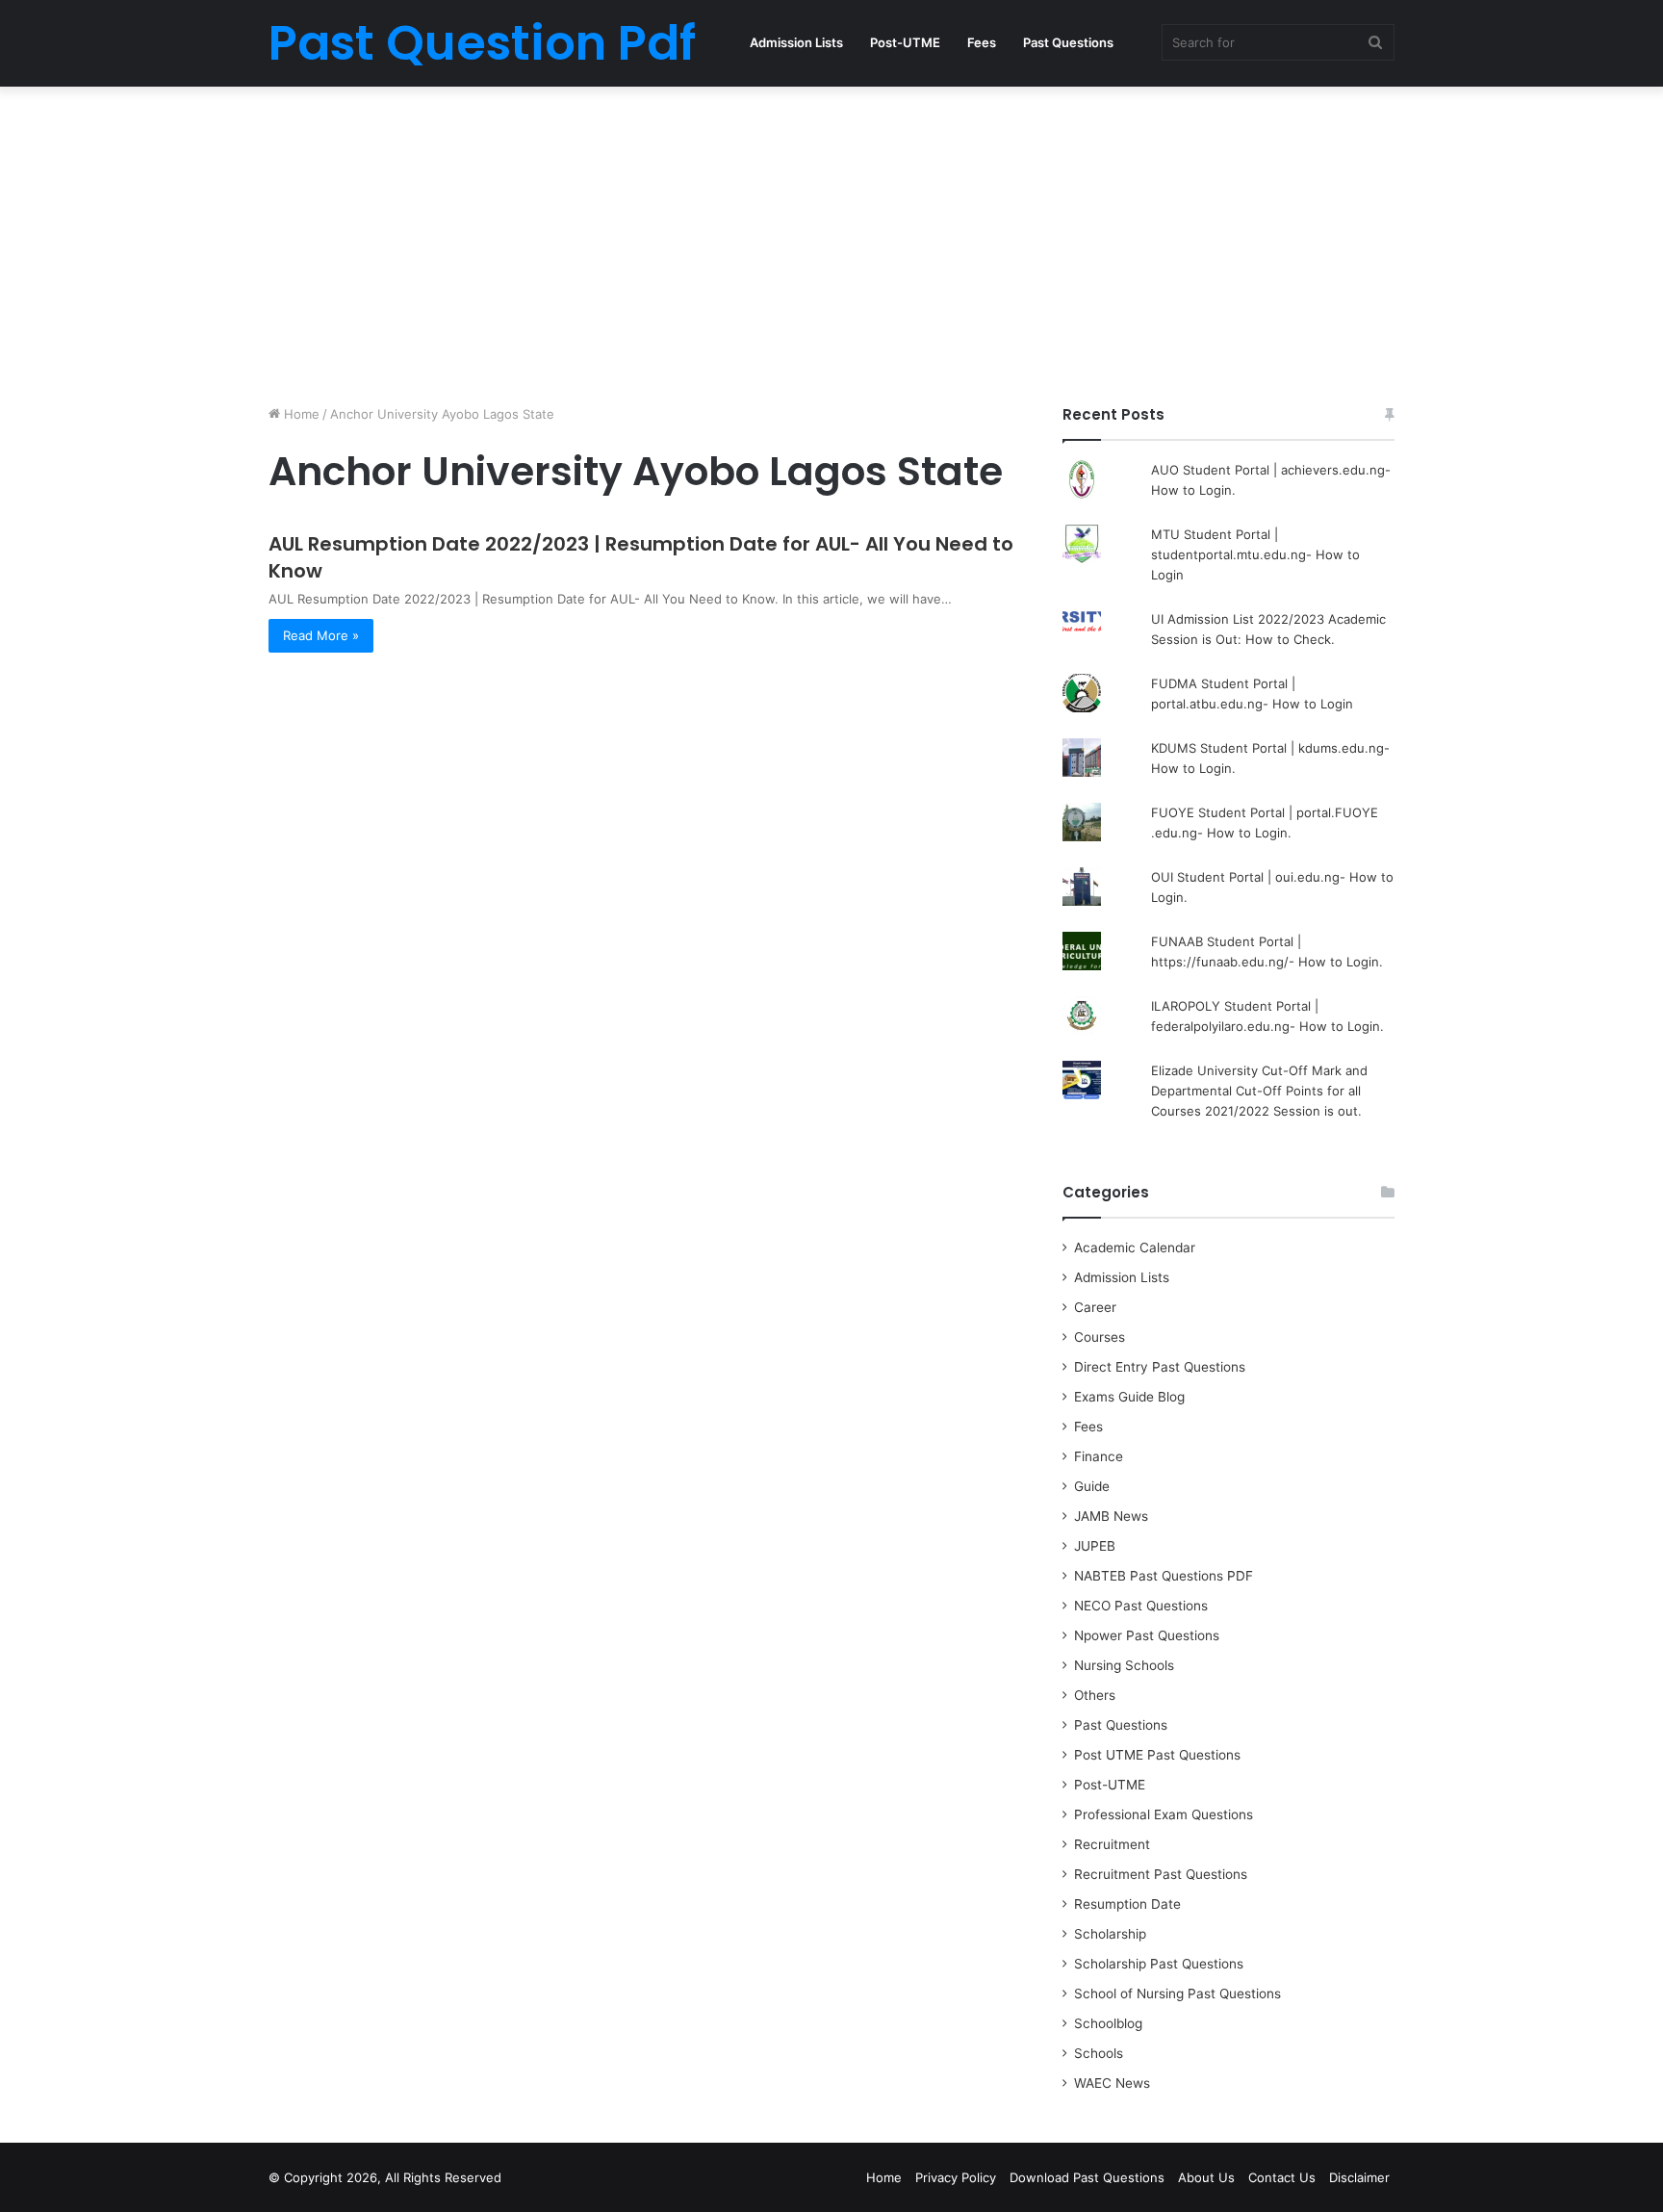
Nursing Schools (1124, 1665)
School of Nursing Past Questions (1177, 1993)
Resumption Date (1127, 1904)
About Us (1206, 2177)
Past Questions (1068, 42)
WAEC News (1112, 2083)
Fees (982, 42)
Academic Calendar (1135, 1247)
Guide (1092, 1486)
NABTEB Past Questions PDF (1164, 1576)
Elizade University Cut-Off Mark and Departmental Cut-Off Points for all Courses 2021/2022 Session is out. (1259, 1091)
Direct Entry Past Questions (1160, 1367)
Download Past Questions (1087, 2177)
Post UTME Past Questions (1157, 1755)
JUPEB (1095, 1546)
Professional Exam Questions (1164, 1814)
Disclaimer (1359, 2177)
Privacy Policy (956, 2177)
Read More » (321, 635)
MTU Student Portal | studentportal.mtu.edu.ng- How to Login (1255, 554)
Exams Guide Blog (1129, 1397)
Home (300, 414)
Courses (1100, 1337)
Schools (1099, 2053)
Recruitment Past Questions (1161, 1874)
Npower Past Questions (1147, 1635)
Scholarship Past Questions (1159, 1964)
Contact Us (1282, 2177)
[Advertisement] (831, 241)
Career (1095, 1307)
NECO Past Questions (1141, 1606)
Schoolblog (1108, 2023)
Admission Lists (796, 42)
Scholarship (1110, 1934)
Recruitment (1112, 1844)
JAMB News (1111, 1516)
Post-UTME (905, 42)
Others (1095, 1695)
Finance (1099, 1456)
